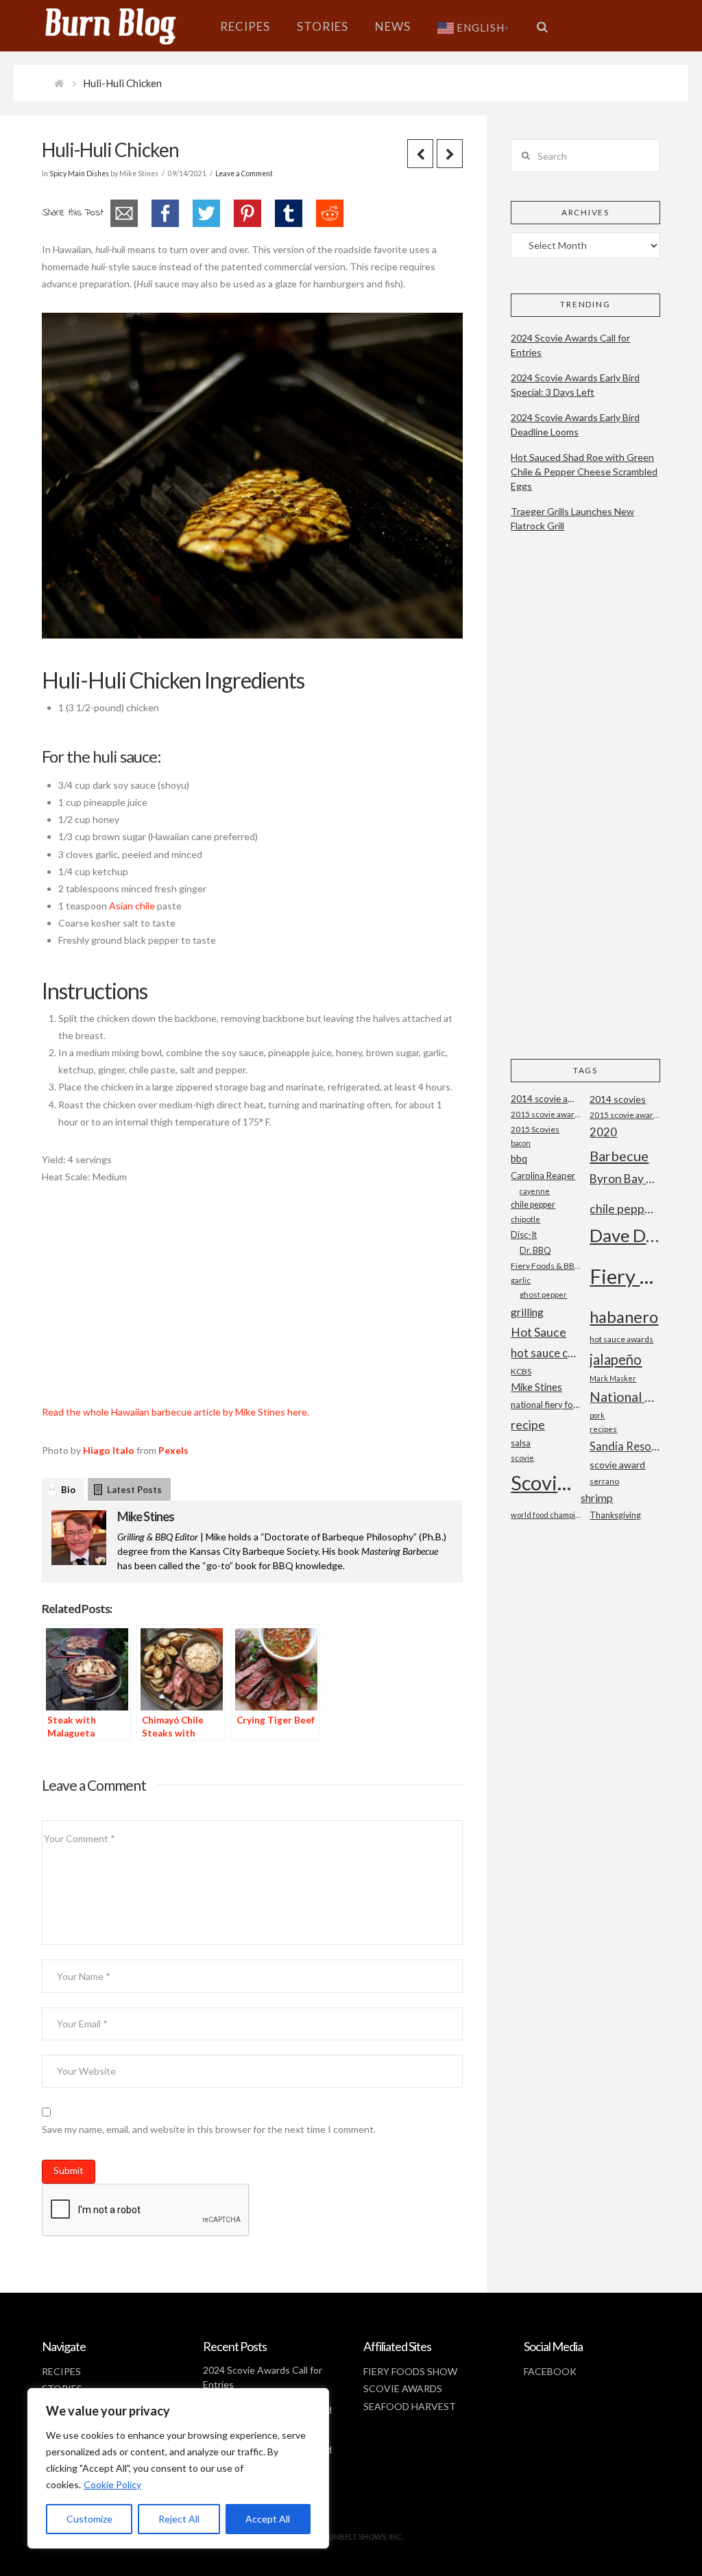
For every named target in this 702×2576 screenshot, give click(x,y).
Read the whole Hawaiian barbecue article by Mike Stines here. (175, 1412)
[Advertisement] (252, 1302)
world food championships (546, 1515)
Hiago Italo (109, 1450)
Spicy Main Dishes (79, 174)
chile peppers (625, 1208)
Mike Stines (146, 1516)
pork (597, 1415)
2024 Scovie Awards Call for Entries (570, 345)
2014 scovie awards (546, 1099)
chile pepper (533, 1205)
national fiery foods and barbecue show (546, 1405)
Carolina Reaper (543, 1176)
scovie (522, 1458)
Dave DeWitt (625, 1235)
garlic (521, 1280)
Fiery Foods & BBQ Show (546, 1266)
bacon (521, 1143)
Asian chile (132, 906)
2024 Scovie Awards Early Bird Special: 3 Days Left (575, 385)
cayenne (535, 1191)
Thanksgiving (615, 1515)
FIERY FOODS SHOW (410, 2371)
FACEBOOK (550, 2371)
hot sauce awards (621, 1339)
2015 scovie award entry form (546, 1114)
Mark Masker (613, 1378)
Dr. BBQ (535, 1250)
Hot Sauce (538, 1332)
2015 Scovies (535, 1129)
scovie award (617, 1465)
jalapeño (616, 1359)
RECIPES (61, 2371)
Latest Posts (134, 1490)
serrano (604, 1481)
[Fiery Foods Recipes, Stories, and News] (124, 26)
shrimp (597, 1498)
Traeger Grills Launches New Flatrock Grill (572, 518)
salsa (521, 1443)
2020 (603, 1132)
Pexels (173, 1450)
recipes (603, 1429)
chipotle (525, 1219)
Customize (89, 2519)
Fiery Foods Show (625, 1276)
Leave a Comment (244, 174)
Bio (68, 1490)
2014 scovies (618, 1099)
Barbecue (619, 1156)
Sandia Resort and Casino (625, 1446)
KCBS (521, 1371)
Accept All (268, 2519)
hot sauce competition (546, 1353)
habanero (624, 1316)
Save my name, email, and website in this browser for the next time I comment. (209, 2129)
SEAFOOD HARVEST (410, 2406)
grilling (527, 1312)
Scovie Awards (546, 1482)
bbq (519, 1159)
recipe (528, 1424)
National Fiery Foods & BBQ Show (625, 1397)
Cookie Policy (112, 2484)
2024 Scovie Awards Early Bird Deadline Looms (575, 425)
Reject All (179, 2519)
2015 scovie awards (625, 1115)
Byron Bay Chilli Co (625, 1179)
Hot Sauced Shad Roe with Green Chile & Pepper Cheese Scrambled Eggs (584, 472)
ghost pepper (543, 1295)
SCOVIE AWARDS (403, 2388)
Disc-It (524, 1235)
